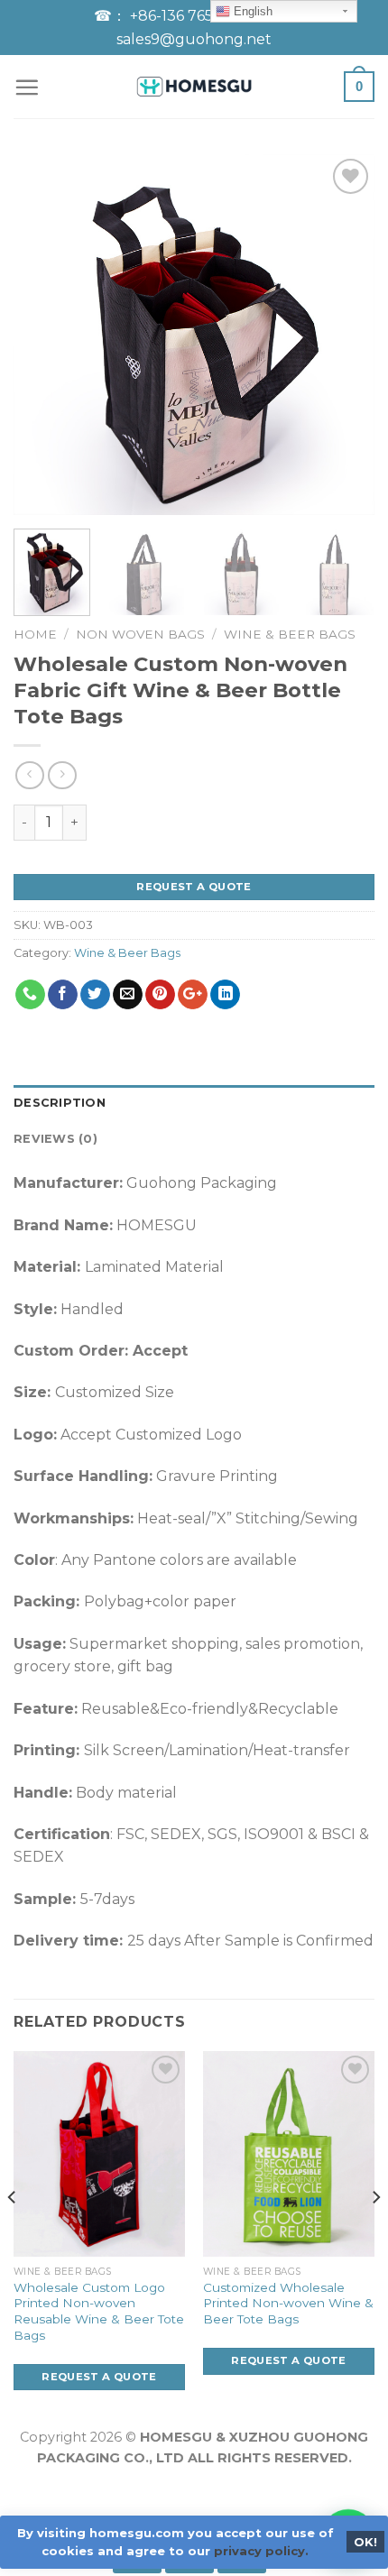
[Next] (345, 335)
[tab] (194, 1103)
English (251, 11)
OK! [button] (365, 2542)
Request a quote (194, 887)
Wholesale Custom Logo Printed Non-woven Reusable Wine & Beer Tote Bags (99, 2311)
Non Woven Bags (140, 634)
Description (60, 1103)
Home (35, 634)
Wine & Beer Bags (290, 634)
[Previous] (43, 335)
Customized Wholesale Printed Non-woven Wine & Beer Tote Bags (288, 2303)
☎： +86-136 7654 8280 (181, 16)
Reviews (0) (55, 1139)
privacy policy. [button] (261, 2551)
